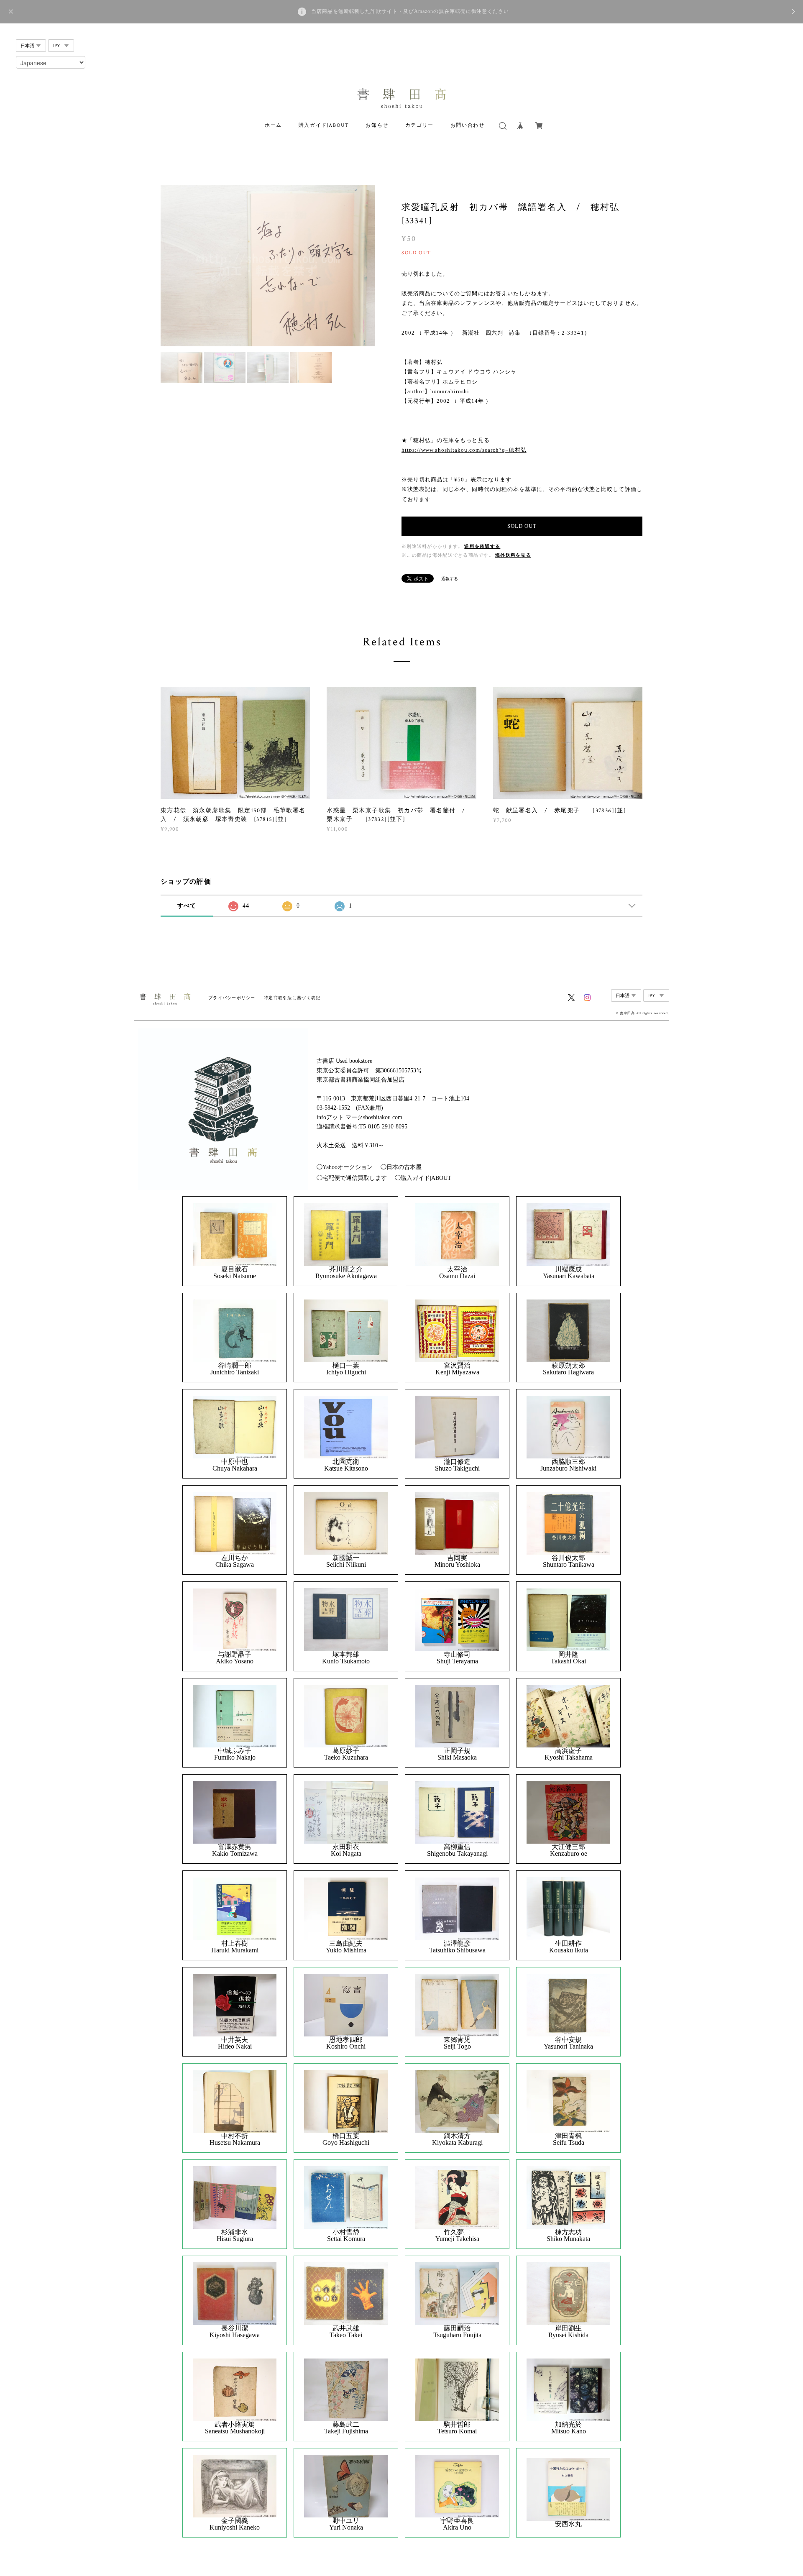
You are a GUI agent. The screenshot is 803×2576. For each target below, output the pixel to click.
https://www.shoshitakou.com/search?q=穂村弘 (464, 450)
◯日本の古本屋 (401, 1167)
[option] (268, 266)
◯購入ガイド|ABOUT (423, 1178)
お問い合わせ (468, 125)
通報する (450, 579)
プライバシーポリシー (232, 998)
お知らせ (377, 125)
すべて (187, 906)
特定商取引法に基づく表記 (292, 998)
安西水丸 (568, 2524)
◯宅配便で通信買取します (352, 1178)
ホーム (273, 125)
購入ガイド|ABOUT (324, 125)
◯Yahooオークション (345, 1167)
